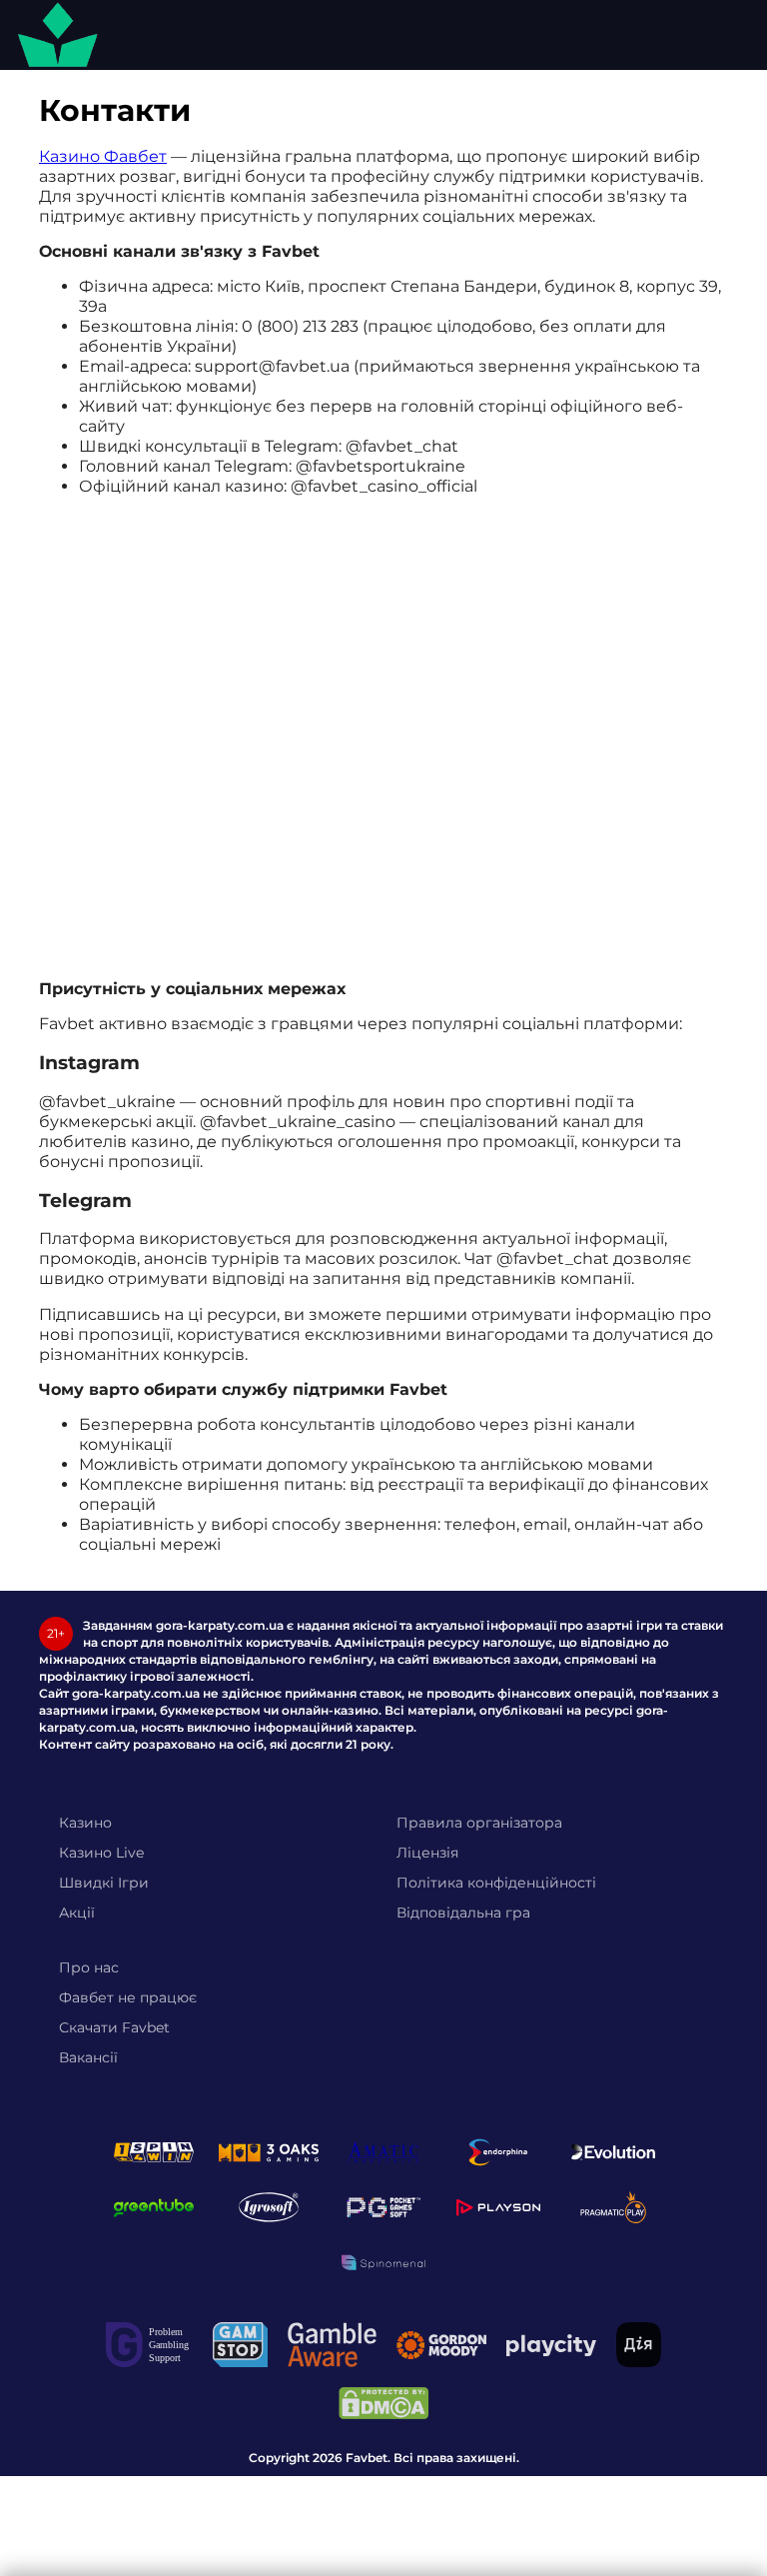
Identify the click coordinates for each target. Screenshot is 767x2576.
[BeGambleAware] (332, 2345)
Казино (85, 1823)
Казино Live (101, 1853)
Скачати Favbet (114, 2027)
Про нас (89, 1967)
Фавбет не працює (128, 1997)
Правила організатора (479, 1823)
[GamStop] (240, 2345)
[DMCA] (383, 2403)
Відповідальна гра (463, 1913)
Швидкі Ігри (104, 1883)
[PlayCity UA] (551, 2345)
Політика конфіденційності (496, 1883)
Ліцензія (427, 1853)
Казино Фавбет (103, 156)
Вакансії (88, 2057)
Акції (77, 1913)
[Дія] (639, 2345)
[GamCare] (149, 2345)
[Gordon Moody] (441, 2345)
